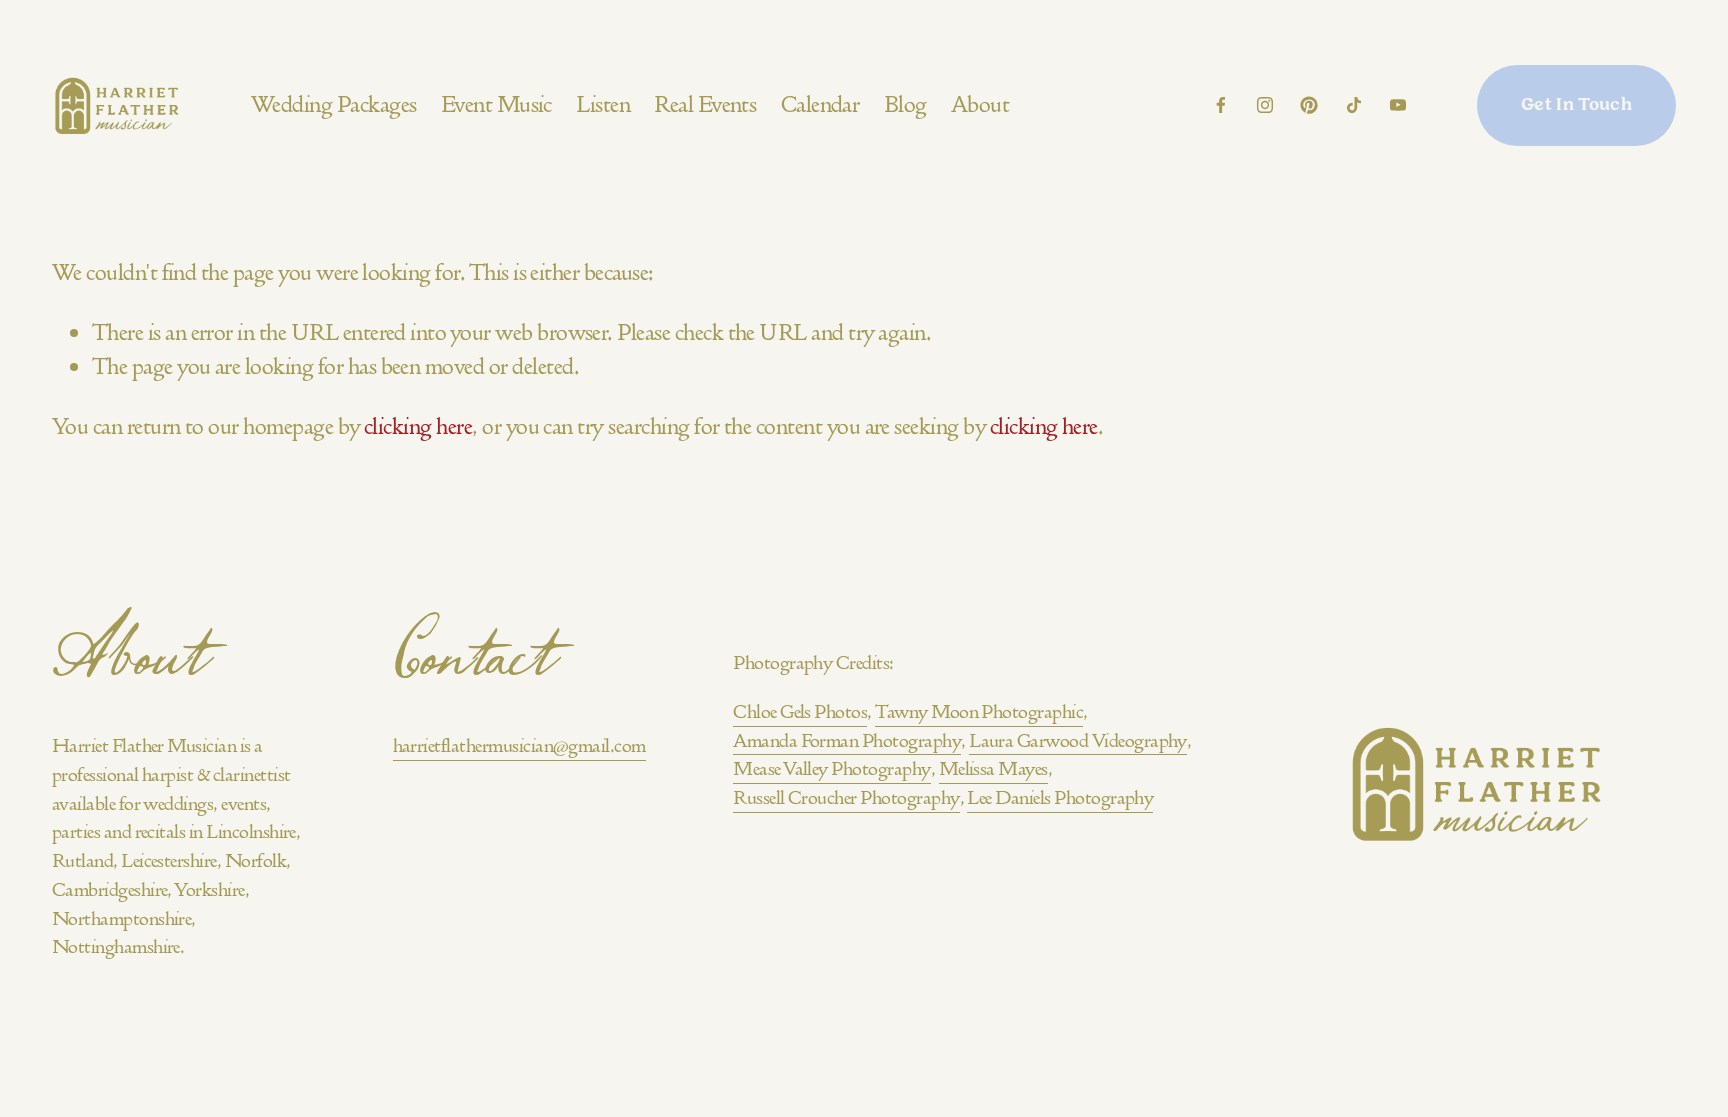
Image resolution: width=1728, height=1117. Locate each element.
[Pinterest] (1309, 105)
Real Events (705, 104)
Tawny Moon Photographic (979, 711)
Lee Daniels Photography (1060, 797)
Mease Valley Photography (831, 768)
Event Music (496, 104)
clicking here (418, 426)
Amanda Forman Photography (847, 740)
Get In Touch (1576, 105)
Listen (603, 104)
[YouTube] (1398, 105)
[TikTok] (1354, 105)
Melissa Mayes (993, 768)
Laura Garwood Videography (1078, 740)
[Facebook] (1221, 105)
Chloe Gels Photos (800, 711)
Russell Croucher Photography (846, 797)
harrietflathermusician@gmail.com (519, 745)
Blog (905, 104)
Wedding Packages (334, 104)
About (980, 104)
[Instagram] (1265, 105)
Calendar (820, 104)
